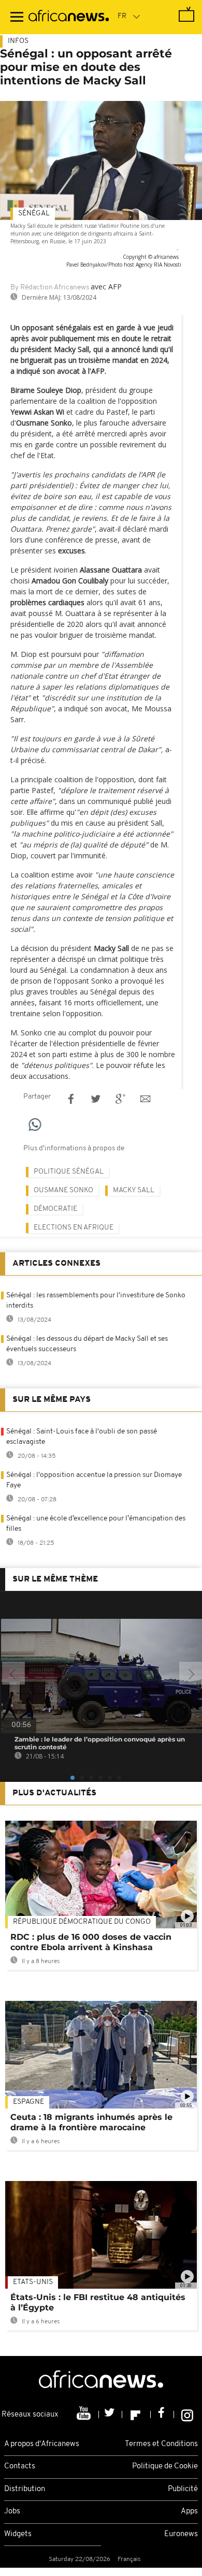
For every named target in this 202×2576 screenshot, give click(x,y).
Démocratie (55, 1209)
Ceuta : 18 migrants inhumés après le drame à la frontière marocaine (91, 2122)
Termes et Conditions (161, 2444)
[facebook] (162, 2414)
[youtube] (85, 2414)
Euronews (181, 2534)
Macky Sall (134, 1190)
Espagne (28, 2102)
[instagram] (187, 2414)
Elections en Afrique (74, 1228)
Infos (18, 41)
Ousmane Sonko (63, 1190)
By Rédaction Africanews (50, 288)
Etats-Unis (33, 2282)
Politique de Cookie (165, 2467)
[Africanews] (69, 17)
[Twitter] (111, 2414)
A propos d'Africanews (42, 2444)
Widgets (18, 2534)
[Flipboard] (136, 2414)
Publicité (183, 2489)
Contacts (20, 2467)
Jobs (12, 2512)
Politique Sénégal (69, 1172)
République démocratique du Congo (82, 1922)
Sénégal (34, 214)
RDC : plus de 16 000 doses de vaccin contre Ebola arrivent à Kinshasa (91, 1942)
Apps (189, 2512)
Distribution (25, 2489)
